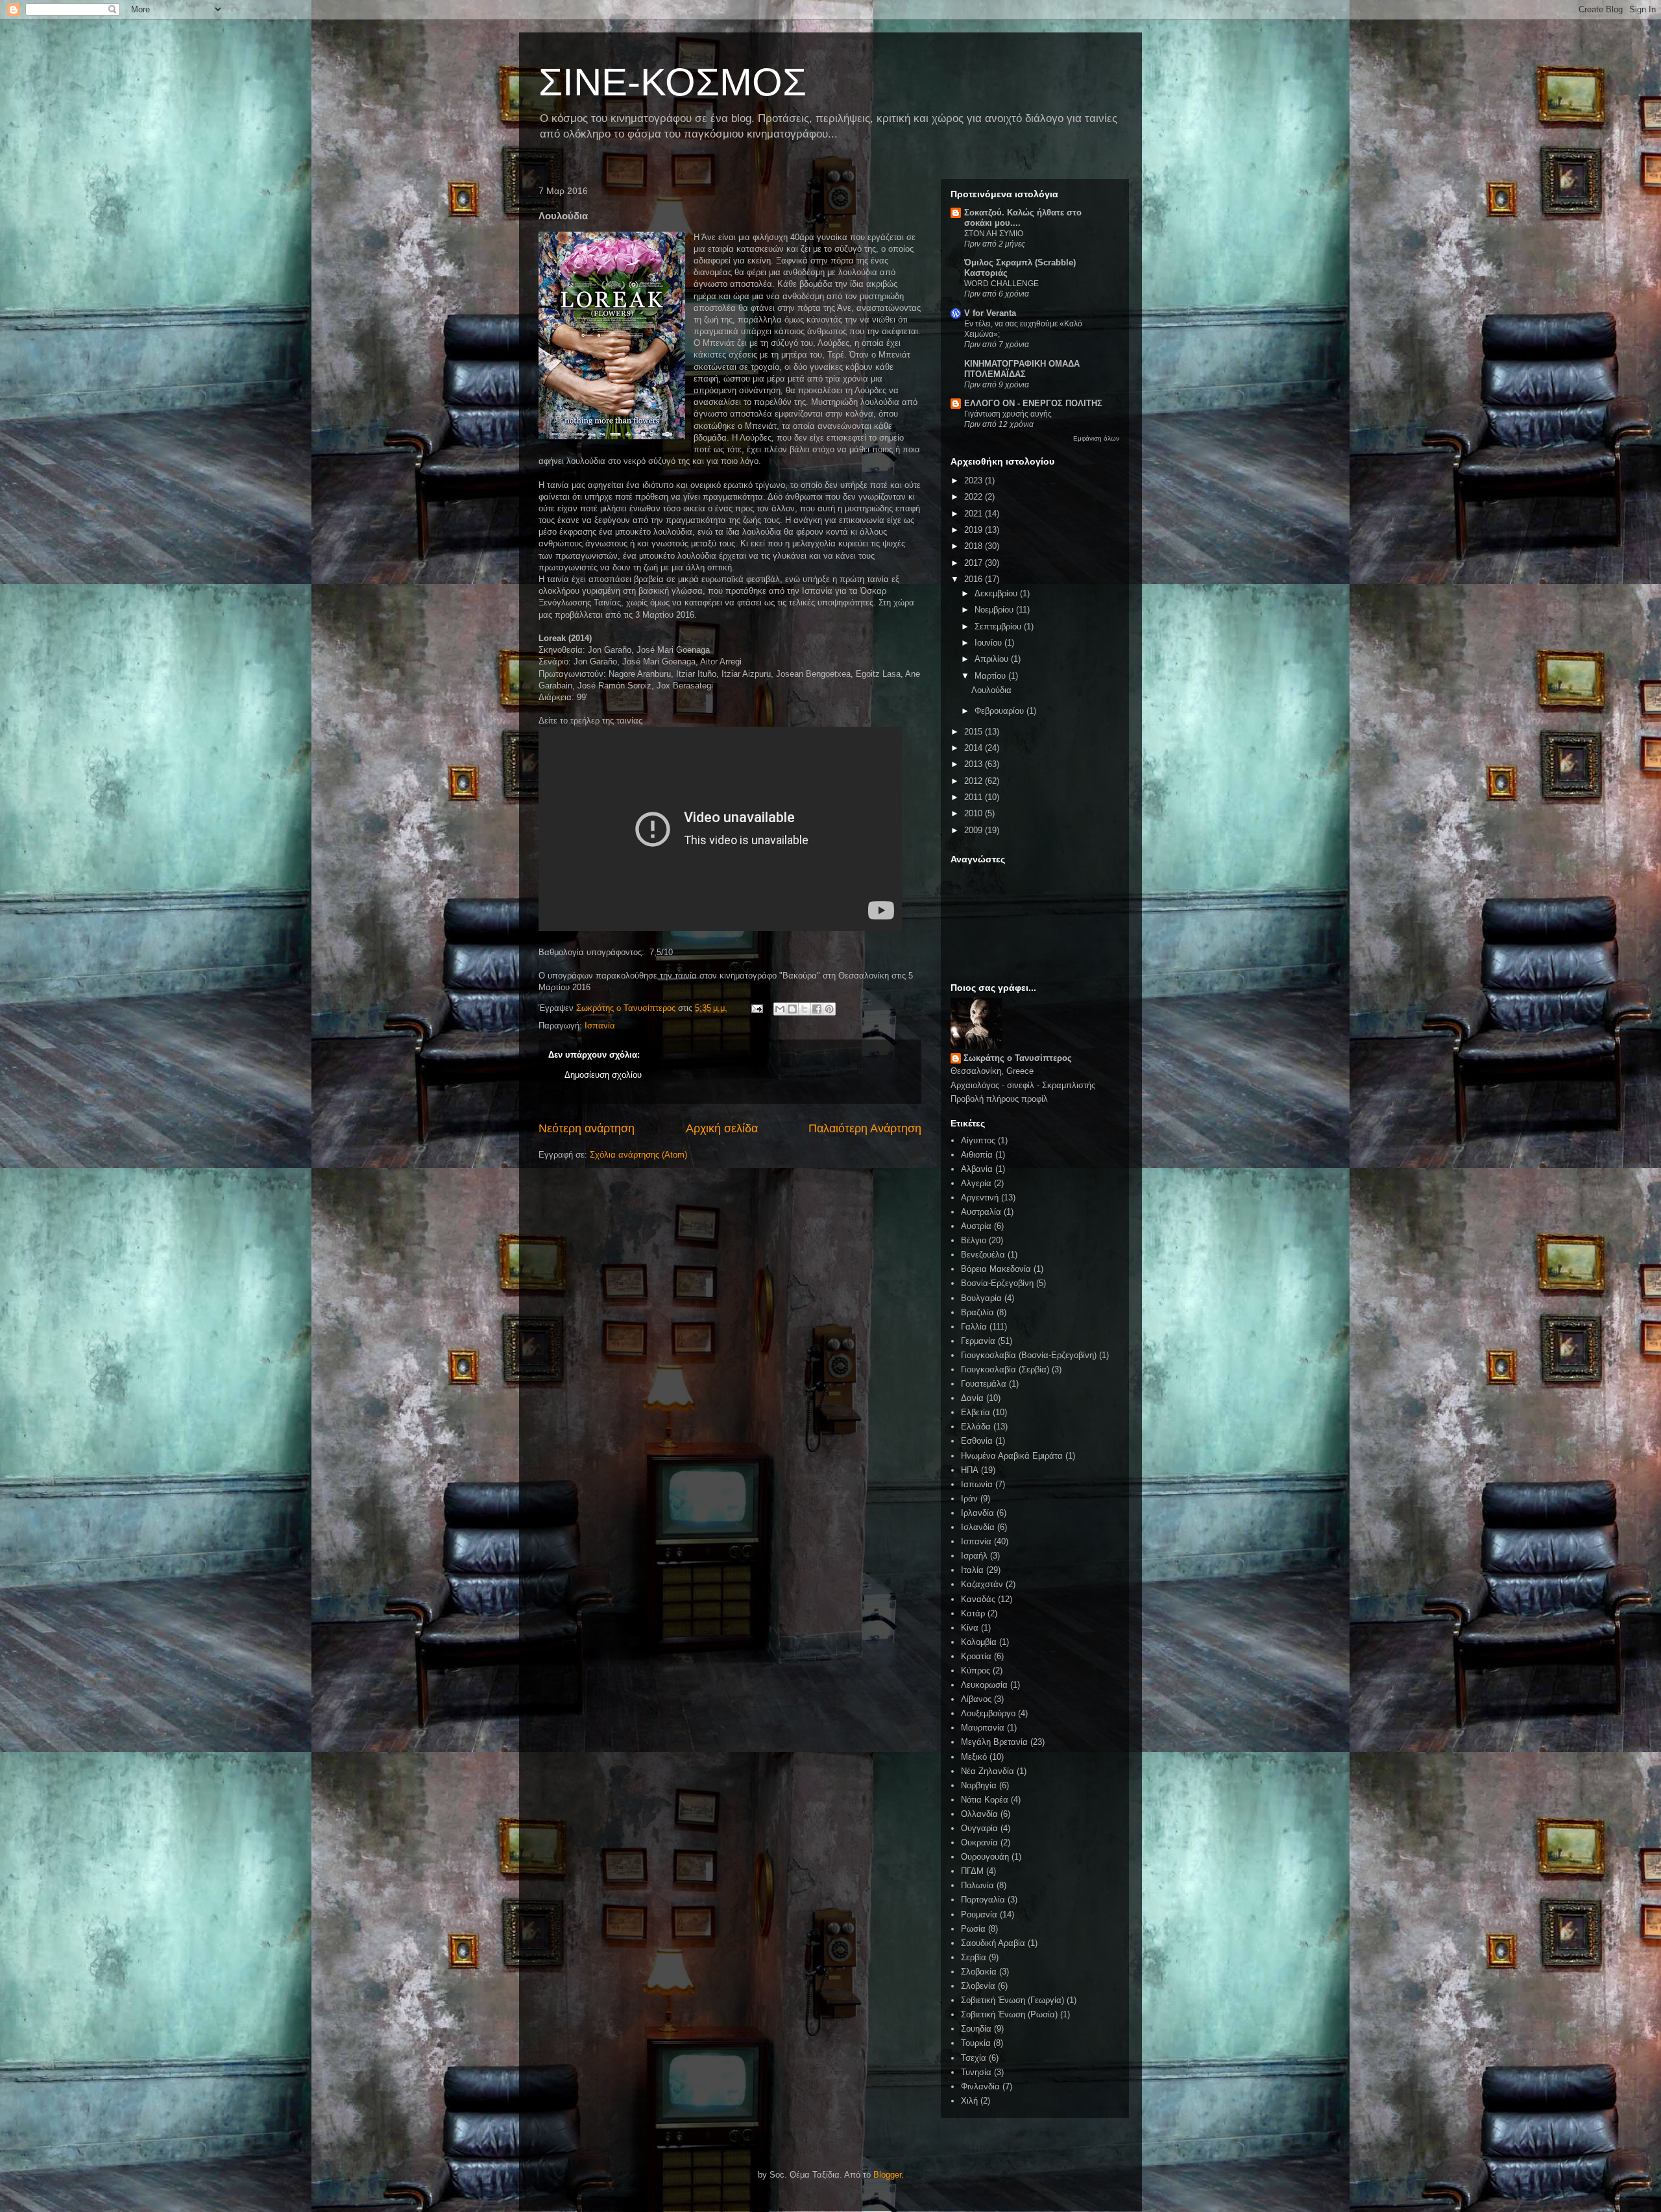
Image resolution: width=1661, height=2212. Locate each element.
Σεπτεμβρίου (999, 626)
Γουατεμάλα (984, 1384)
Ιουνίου (989, 643)
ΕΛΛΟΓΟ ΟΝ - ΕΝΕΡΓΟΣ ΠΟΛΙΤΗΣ (1033, 403)
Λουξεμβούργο (988, 1713)
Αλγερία (976, 1183)
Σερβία (974, 1957)
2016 (975, 579)
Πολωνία (977, 1885)
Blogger (887, 2175)
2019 (975, 530)
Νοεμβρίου (995, 610)
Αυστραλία (981, 1212)
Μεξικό (974, 1757)
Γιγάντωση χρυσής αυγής (1008, 414)
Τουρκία (976, 2043)
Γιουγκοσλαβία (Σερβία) (1005, 1369)
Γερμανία (978, 1341)
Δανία (972, 1398)
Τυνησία (976, 2072)
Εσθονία (977, 1441)
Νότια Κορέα (985, 1800)
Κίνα (970, 1628)
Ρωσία (973, 1929)
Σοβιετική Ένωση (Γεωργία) (1012, 2000)
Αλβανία (977, 1169)
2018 (975, 546)
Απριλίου (993, 659)
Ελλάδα (976, 1427)
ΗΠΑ (970, 1470)
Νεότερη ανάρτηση (587, 1128)
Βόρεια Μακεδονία (996, 1269)
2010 (975, 813)
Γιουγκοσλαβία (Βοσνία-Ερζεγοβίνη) (1029, 1355)
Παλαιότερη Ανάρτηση (865, 1128)
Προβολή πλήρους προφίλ (999, 1099)
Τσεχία (974, 2058)
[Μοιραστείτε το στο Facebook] (817, 1009)
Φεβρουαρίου (1000, 711)
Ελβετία (976, 1412)
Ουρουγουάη (985, 1857)
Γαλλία (974, 1327)
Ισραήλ (974, 1556)
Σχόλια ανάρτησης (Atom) (638, 1155)
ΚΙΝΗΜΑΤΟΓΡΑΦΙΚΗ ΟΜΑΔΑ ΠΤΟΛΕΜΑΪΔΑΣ (1022, 369)
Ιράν (969, 1499)
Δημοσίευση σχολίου (603, 1075)
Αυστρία (976, 1226)
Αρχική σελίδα (722, 1128)
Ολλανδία (979, 1814)
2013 (975, 764)
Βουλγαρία (981, 1298)
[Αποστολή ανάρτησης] (756, 1008)
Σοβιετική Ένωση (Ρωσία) (1009, 2014)
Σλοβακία (979, 1972)
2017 (975, 563)
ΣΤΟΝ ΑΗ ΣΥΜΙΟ (994, 234)
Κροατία (976, 1656)
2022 (975, 497)
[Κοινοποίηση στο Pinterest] (829, 1009)
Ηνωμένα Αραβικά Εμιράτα (1012, 1456)
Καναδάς (978, 1599)
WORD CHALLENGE (1001, 284)
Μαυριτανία (983, 1728)
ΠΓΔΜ (972, 1871)
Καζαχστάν (982, 1584)
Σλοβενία (978, 1986)
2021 (975, 514)
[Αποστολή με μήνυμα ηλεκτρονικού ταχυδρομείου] (780, 1009)
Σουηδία (976, 2029)
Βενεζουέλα (983, 1255)
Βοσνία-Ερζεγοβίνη (997, 1283)
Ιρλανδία (977, 1513)
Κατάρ (973, 1613)
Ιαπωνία (977, 1484)
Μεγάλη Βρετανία (994, 1742)
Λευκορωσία (984, 1685)
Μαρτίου (991, 676)
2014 (975, 748)
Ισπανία (600, 1026)
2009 (975, 830)
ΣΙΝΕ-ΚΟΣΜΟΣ (673, 82)
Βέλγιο (974, 1240)
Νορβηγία (979, 1785)
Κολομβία (979, 1642)
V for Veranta (990, 313)
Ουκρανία (979, 1842)
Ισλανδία (978, 1527)
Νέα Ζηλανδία (988, 1771)
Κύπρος (976, 1671)
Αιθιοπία (977, 1155)
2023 (975, 480)
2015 (975, 732)
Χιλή (969, 2101)
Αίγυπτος (978, 1140)
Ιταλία (972, 1570)
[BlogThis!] (792, 1009)
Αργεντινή (980, 1197)
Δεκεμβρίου (997, 593)
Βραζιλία (977, 1312)
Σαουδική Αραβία (993, 1943)
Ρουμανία (979, 1914)
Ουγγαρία (979, 1828)
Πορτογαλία (983, 1900)
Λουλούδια (991, 690)
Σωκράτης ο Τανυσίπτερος (1018, 1058)
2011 (975, 797)
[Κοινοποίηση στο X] (805, 1009)
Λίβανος (976, 1699)
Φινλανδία (980, 2086)
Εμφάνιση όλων (1096, 438)
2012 (975, 781)
